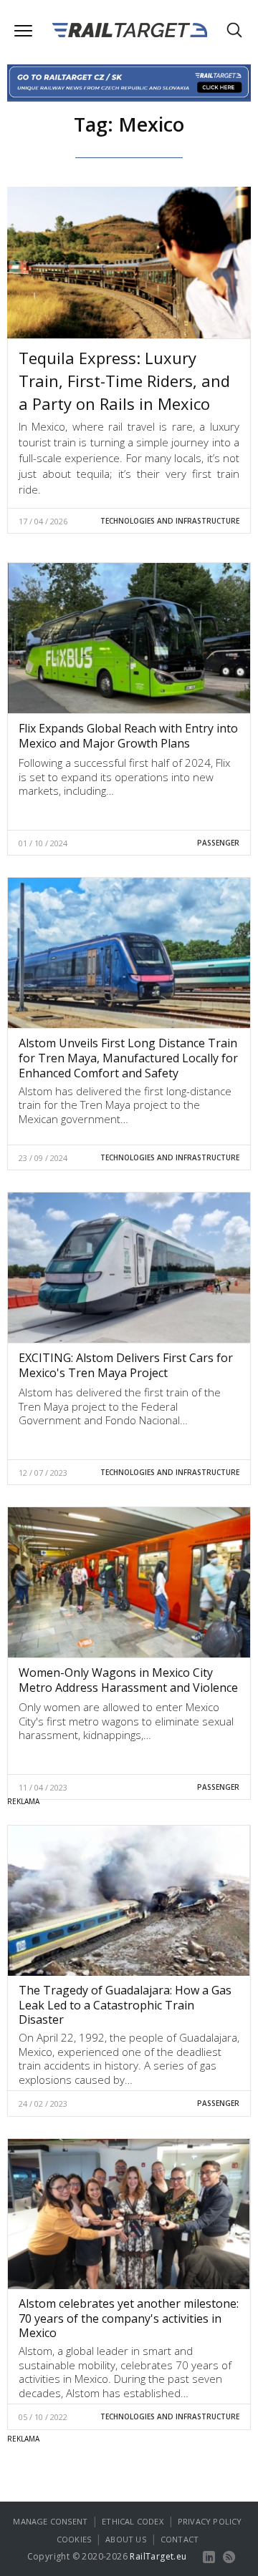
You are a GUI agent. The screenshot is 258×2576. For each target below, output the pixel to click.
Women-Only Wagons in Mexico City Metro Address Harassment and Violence (128, 1680)
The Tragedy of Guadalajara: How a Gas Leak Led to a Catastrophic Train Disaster (125, 2005)
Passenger (218, 843)
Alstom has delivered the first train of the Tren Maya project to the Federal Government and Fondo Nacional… (120, 1406)
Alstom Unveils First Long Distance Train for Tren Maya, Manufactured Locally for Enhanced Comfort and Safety (128, 1058)
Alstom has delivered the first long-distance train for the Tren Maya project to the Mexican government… (125, 1105)
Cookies (74, 2539)
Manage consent (50, 2521)
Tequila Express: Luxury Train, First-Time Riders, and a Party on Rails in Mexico (124, 381)
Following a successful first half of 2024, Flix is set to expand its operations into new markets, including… (124, 777)
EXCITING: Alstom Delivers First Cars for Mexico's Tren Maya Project (126, 1365)
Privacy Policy (210, 2521)
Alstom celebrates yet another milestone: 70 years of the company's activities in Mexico (129, 2318)
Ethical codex (133, 2521)
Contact (180, 2539)
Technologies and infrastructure (170, 521)
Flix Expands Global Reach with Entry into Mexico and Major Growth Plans (128, 736)
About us (126, 2539)
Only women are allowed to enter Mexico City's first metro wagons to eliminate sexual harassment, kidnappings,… (126, 1721)
